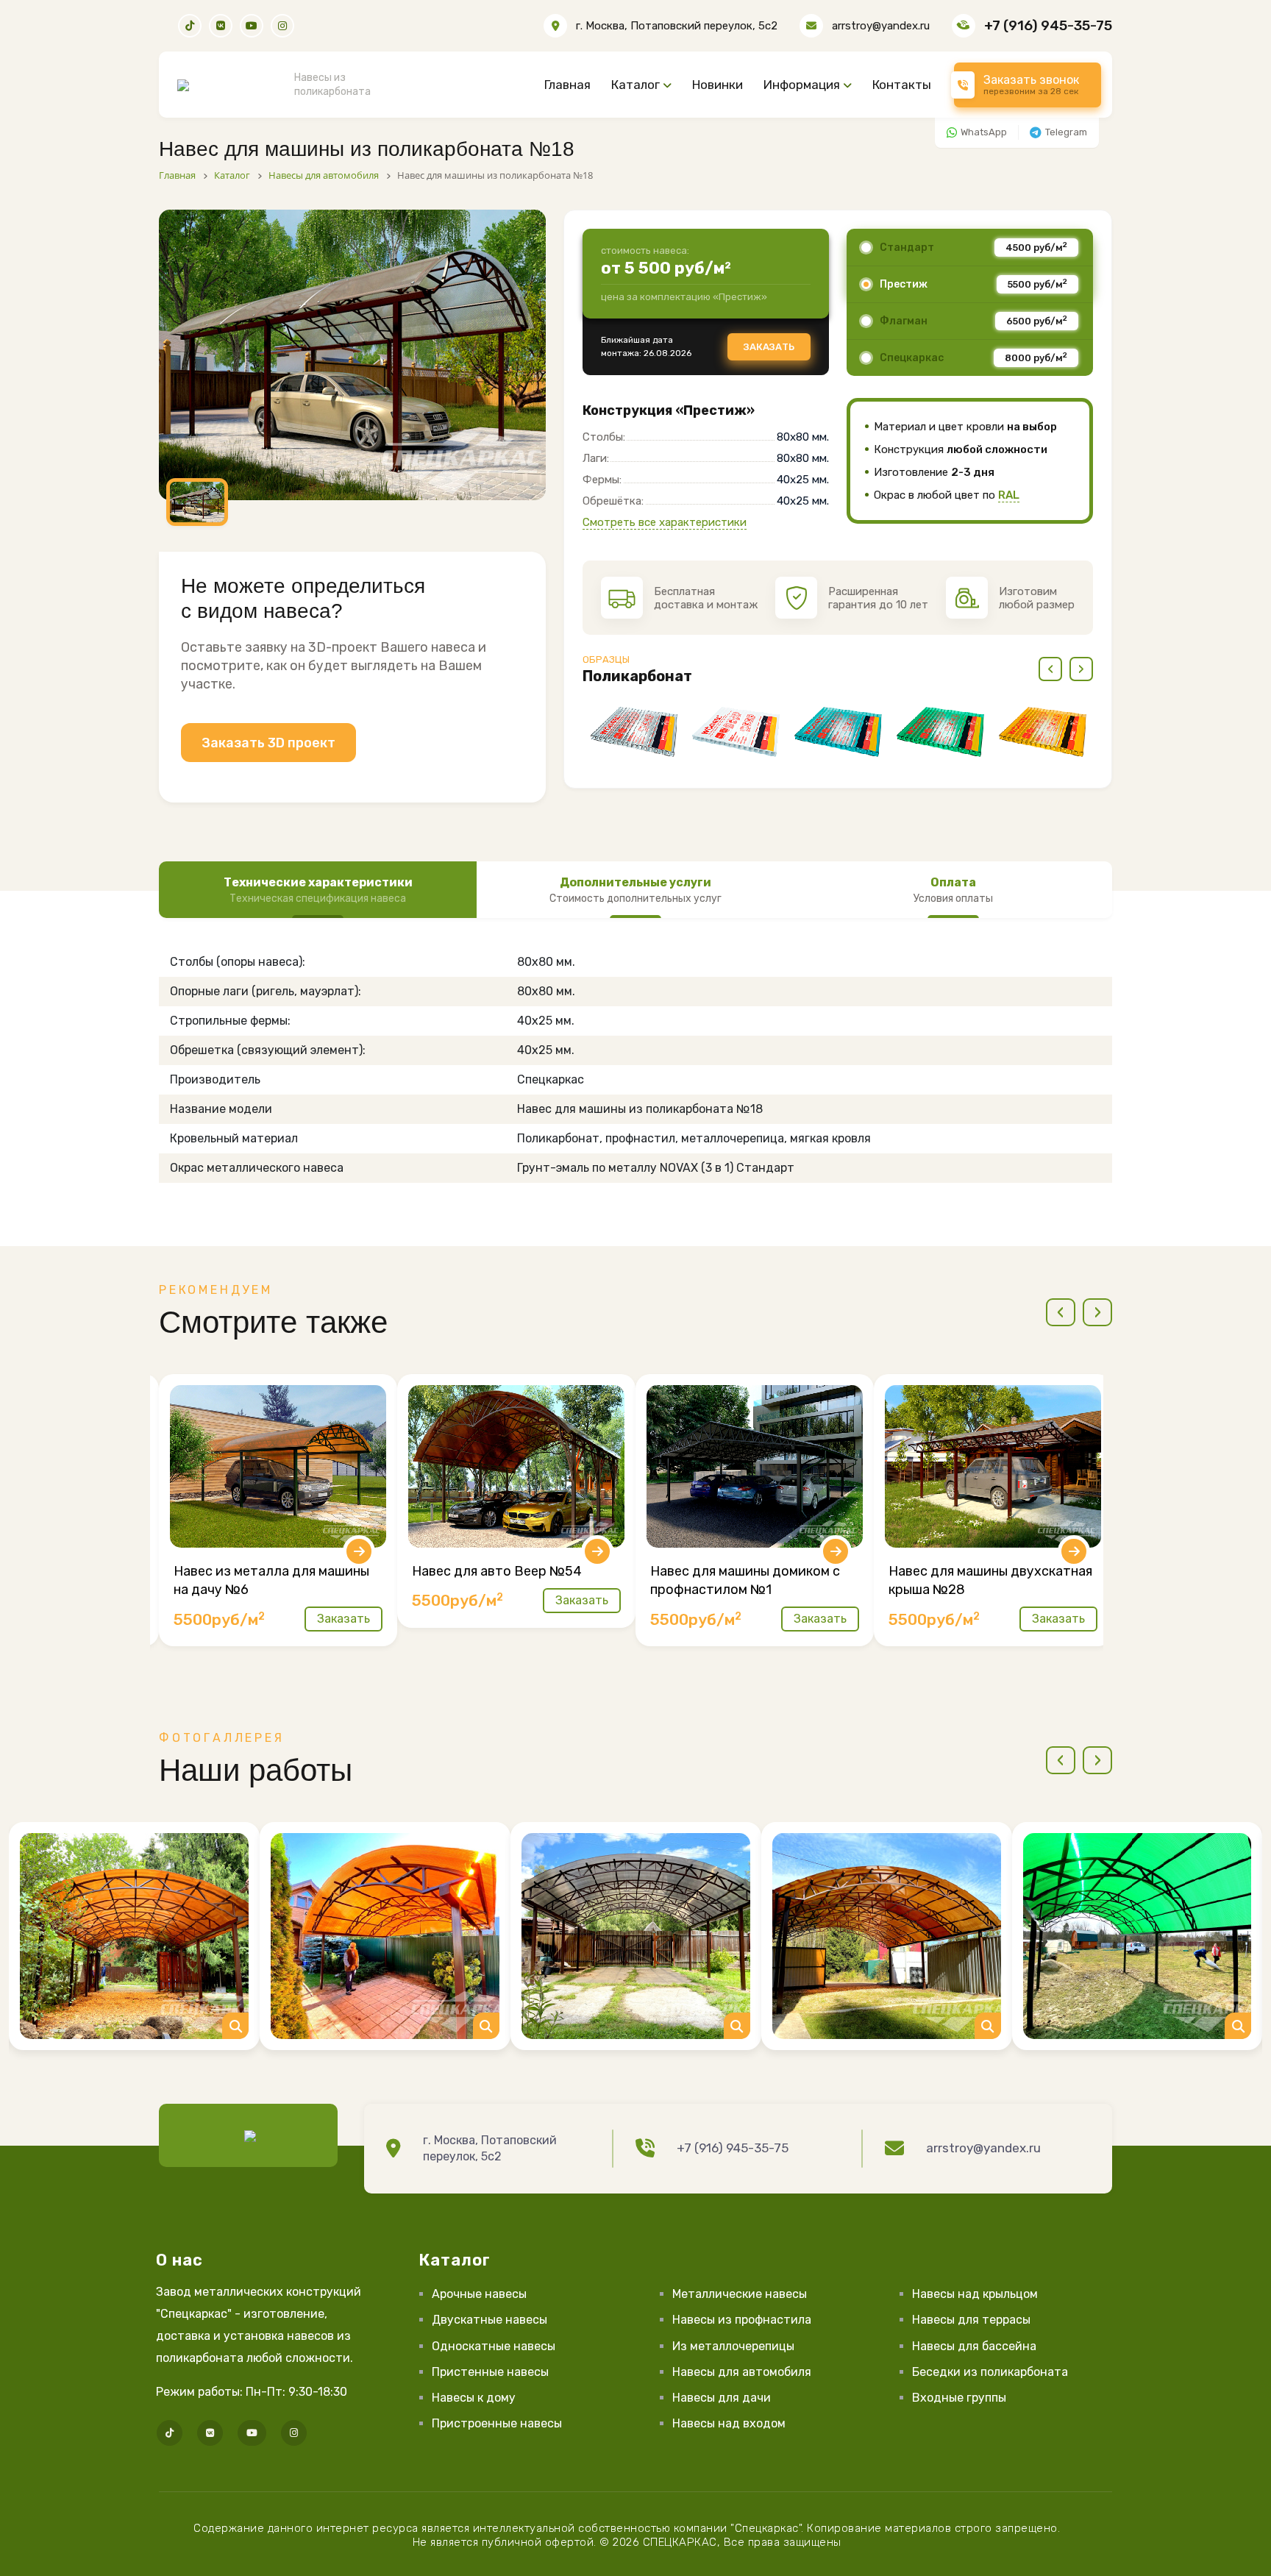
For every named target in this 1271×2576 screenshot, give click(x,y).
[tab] (318, 890)
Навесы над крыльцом (975, 2294)
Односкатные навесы (494, 2346)
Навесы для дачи (722, 2398)
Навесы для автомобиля (742, 2372)
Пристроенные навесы (497, 2423)
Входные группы (959, 2398)
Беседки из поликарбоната (990, 2372)
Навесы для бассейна (974, 2346)
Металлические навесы (740, 2294)
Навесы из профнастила (742, 2320)
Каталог (635, 85)
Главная (567, 85)
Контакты (902, 85)
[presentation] (1050, 669)
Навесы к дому (474, 2398)
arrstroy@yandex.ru (881, 26)
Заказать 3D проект (268, 743)
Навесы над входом (729, 2423)
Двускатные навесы (489, 2320)
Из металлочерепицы (733, 2346)
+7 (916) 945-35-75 (1048, 25)
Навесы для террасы (971, 2320)
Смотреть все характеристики (665, 522)
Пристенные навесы (490, 2372)
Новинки (718, 85)
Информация (802, 85)
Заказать (769, 347)
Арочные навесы (479, 2294)
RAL (1009, 495)
